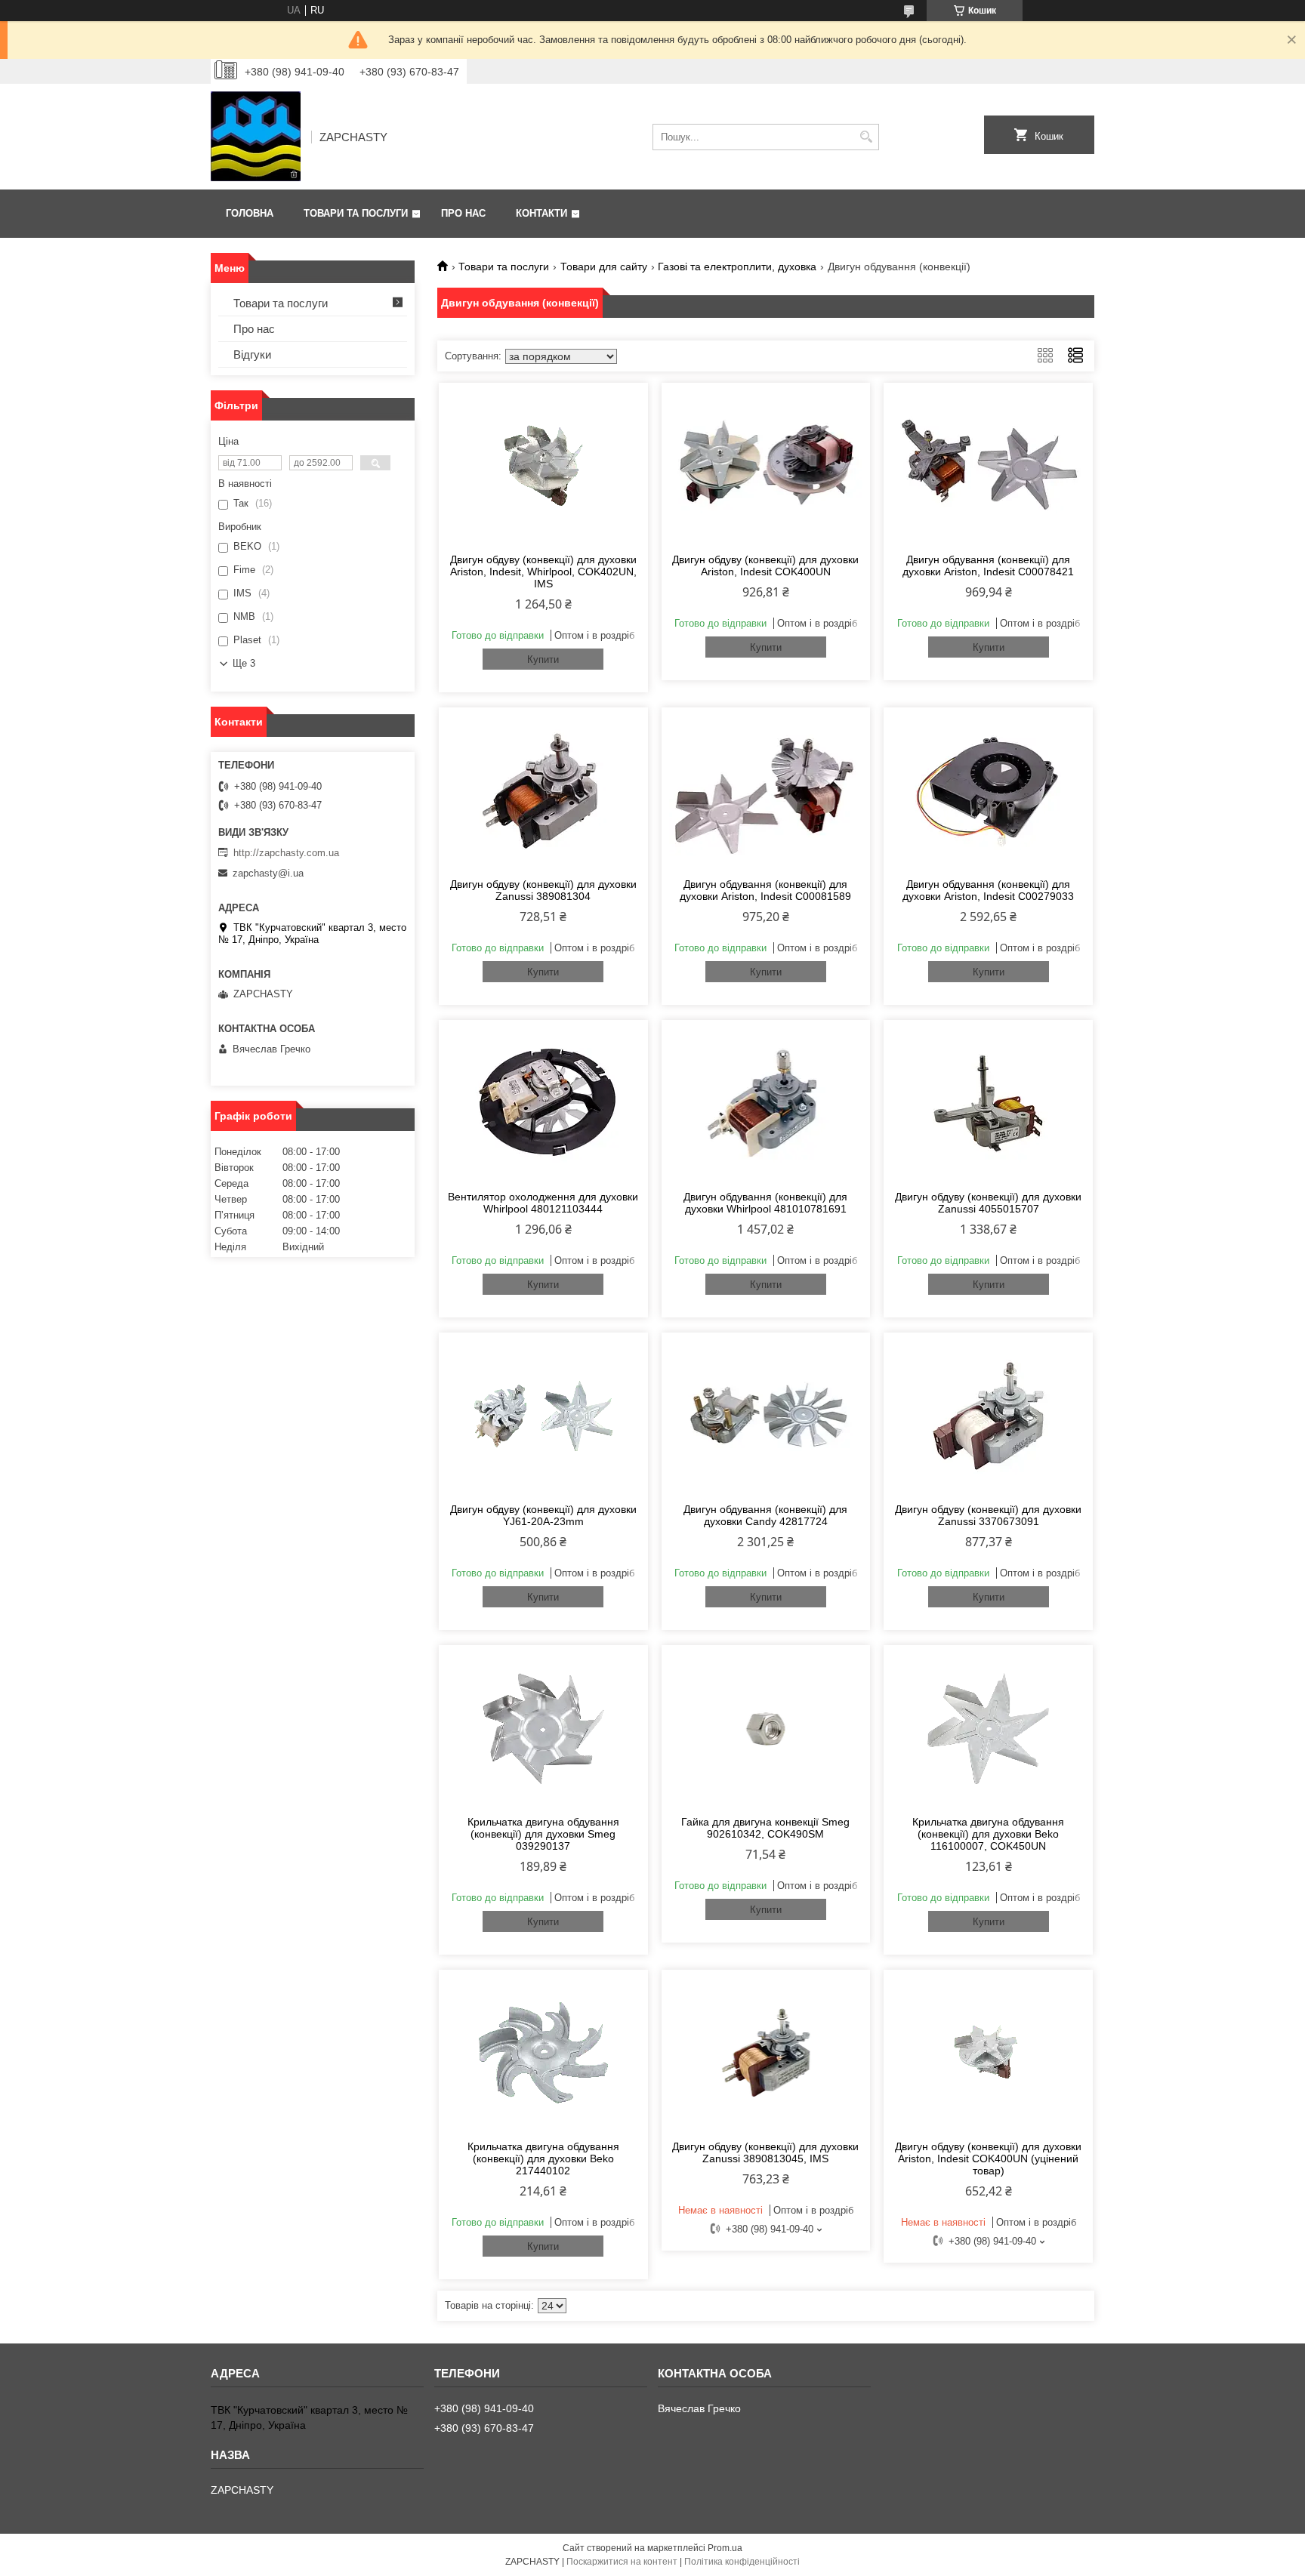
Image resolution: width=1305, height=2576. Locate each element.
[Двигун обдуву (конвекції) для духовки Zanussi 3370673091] (988, 1416)
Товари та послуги (356, 213)
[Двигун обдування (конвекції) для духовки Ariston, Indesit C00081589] (766, 790)
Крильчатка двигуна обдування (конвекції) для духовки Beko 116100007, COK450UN (988, 1834)
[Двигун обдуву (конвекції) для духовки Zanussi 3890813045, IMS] (766, 2053)
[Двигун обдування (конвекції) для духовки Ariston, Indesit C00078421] (988, 466)
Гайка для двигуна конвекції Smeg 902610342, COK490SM (765, 1828)
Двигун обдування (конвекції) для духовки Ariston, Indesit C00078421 (988, 565)
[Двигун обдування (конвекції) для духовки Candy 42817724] (766, 1416)
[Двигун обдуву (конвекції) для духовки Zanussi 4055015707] (988, 1103)
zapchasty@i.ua (268, 873)
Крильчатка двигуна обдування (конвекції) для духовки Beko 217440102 (543, 2158)
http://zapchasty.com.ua (286, 853)
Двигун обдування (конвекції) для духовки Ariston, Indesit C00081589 (765, 890)
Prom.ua (725, 2548)
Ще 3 (244, 663)
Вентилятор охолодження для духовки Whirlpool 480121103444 (543, 1203)
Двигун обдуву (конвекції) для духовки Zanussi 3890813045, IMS (765, 2152)
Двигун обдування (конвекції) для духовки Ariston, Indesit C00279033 (988, 890)
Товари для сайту (604, 267)
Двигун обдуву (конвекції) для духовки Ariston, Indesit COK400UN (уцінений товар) (988, 2158)
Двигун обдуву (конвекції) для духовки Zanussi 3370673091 (988, 1515)
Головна (250, 213)
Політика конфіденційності (742, 2562)
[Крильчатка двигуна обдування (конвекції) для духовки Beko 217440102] (543, 2053)
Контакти (541, 213)
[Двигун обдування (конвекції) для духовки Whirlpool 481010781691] (766, 1103)
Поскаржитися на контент (622, 2562)
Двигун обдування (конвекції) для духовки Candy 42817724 (765, 1515)
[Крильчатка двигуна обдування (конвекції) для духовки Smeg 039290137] (543, 1728)
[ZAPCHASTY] (256, 137)
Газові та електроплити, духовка (737, 267)
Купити (543, 659)
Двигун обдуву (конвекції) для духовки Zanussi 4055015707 (988, 1203)
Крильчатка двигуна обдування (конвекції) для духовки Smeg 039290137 (543, 1834)
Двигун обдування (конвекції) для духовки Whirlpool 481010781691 (765, 1203)
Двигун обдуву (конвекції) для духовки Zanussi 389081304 (543, 890)
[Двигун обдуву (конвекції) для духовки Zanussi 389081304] (543, 790)
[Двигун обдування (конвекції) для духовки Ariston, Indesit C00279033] (988, 790)
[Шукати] (866, 137)
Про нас (463, 213)
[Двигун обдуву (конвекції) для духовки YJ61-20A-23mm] (543, 1416)
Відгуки (252, 354)
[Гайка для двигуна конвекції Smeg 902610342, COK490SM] (766, 1728)
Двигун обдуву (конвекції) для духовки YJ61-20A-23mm (543, 1515)
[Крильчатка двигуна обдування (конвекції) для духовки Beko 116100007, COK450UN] (988, 1728)
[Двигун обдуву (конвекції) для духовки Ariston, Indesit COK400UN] (766, 466)
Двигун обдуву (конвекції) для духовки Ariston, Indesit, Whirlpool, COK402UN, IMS (543, 572)
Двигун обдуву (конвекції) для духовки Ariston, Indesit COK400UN (765, 565)
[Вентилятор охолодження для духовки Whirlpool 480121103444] (543, 1103)
